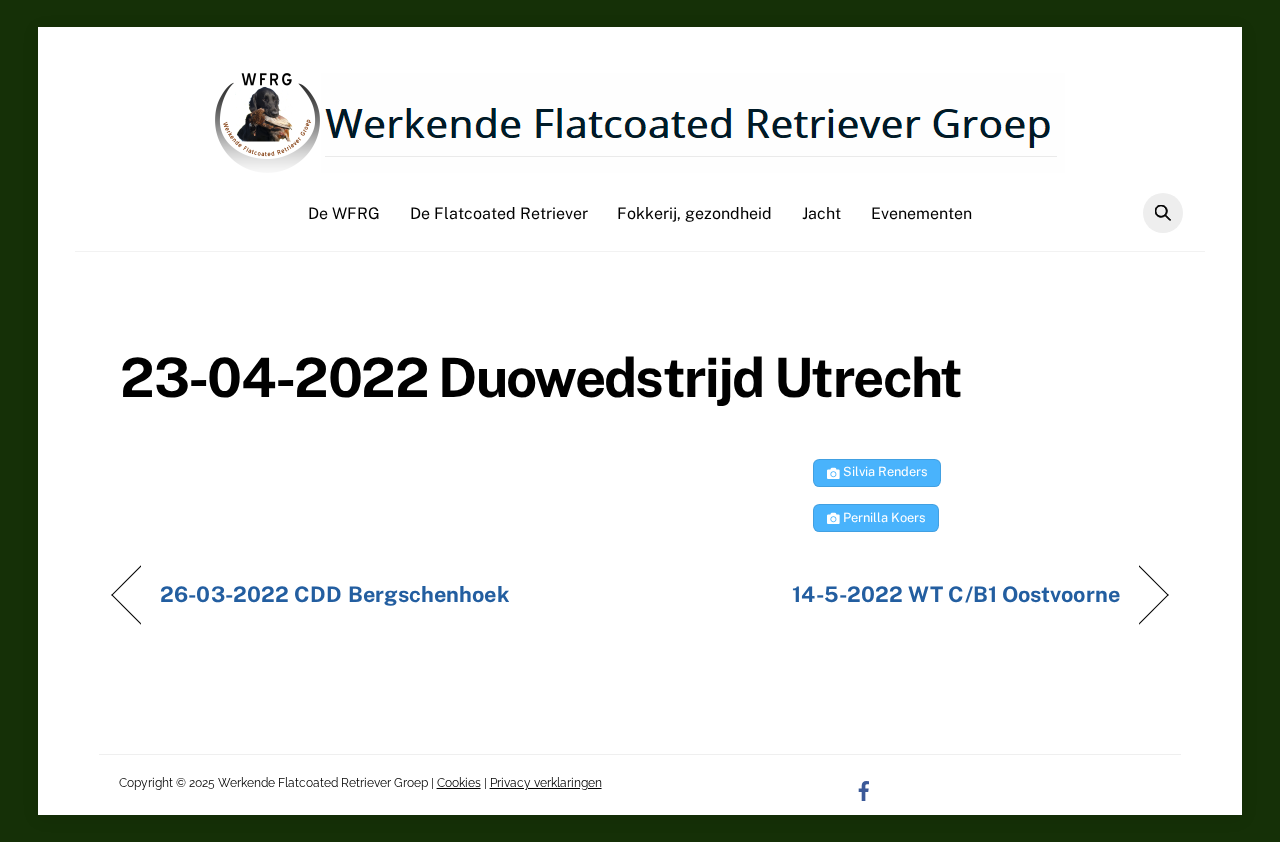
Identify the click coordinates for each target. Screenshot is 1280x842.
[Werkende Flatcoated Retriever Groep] (640, 163)
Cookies (459, 783)
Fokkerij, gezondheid (694, 213)
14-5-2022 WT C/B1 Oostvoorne (955, 594)
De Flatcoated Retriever (499, 213)
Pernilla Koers (882, 517)
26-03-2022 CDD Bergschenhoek (334, 594)
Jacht (821, 213)
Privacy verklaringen (546, 783)
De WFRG (344, 213)
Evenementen (921, 213)
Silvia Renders (883, 471)
